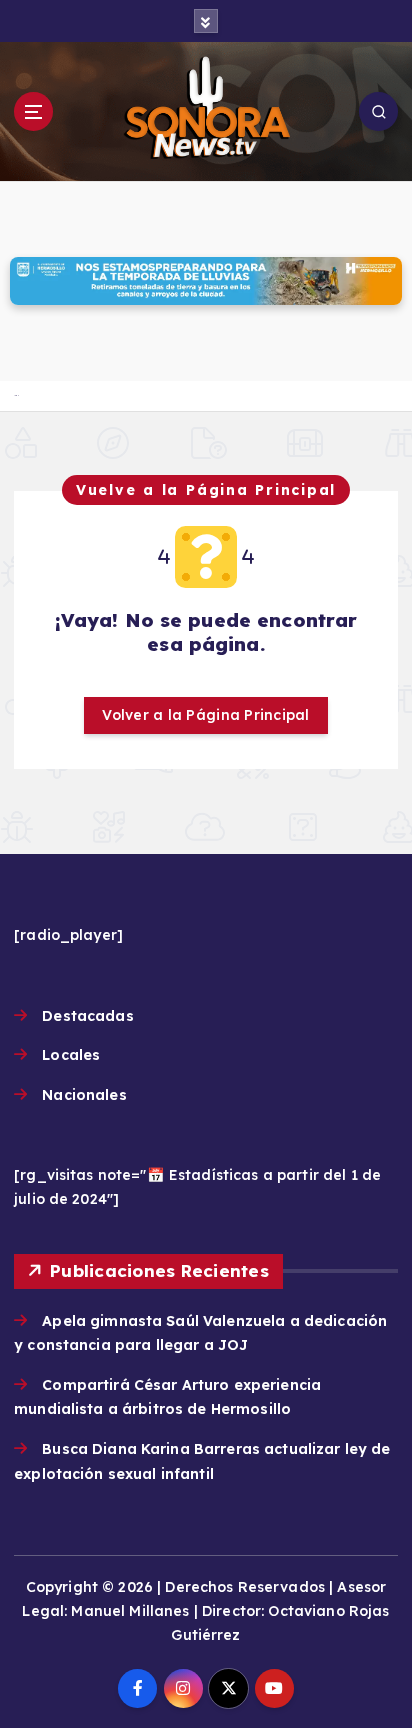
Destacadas (87, 1016)
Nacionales (84, 1095)
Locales (71, 1055)
